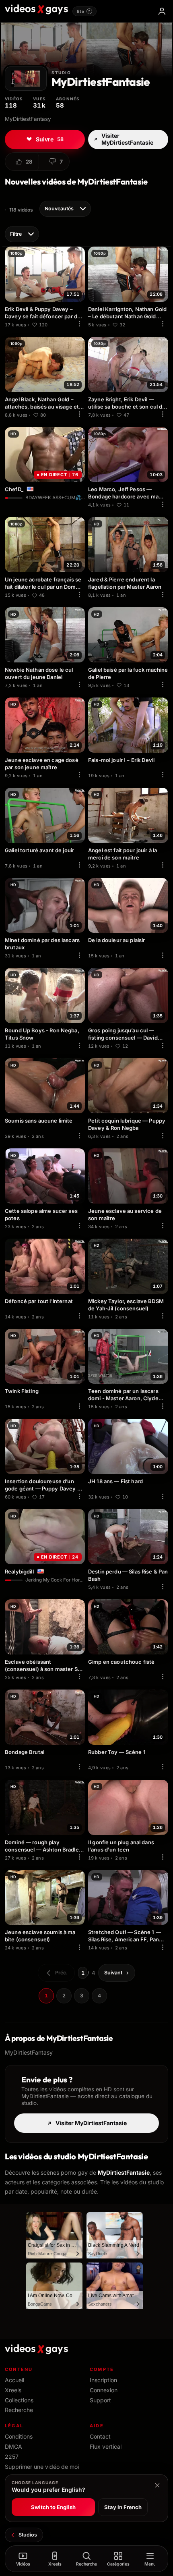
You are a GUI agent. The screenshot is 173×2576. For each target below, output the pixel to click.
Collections (19, 2400)
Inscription (103, 2380)
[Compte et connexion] (162, 11)
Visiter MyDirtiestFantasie (127, 139)
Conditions (19, 2436)
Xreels (13, 2390)
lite (84, 11)
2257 (12, 2457)
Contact (100, 2436)
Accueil (14, 2380)
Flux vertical (106, 2446)
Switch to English (53, 2507)
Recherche (19, 2410)
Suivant (113, 1973)
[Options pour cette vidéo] (79, 324)
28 (29, 162)
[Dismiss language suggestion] (157, 2485)
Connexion (104, 2390)
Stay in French (123, 2507)
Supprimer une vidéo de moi (42, 2467)
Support (100, 2400)
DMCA (13, 2446)
